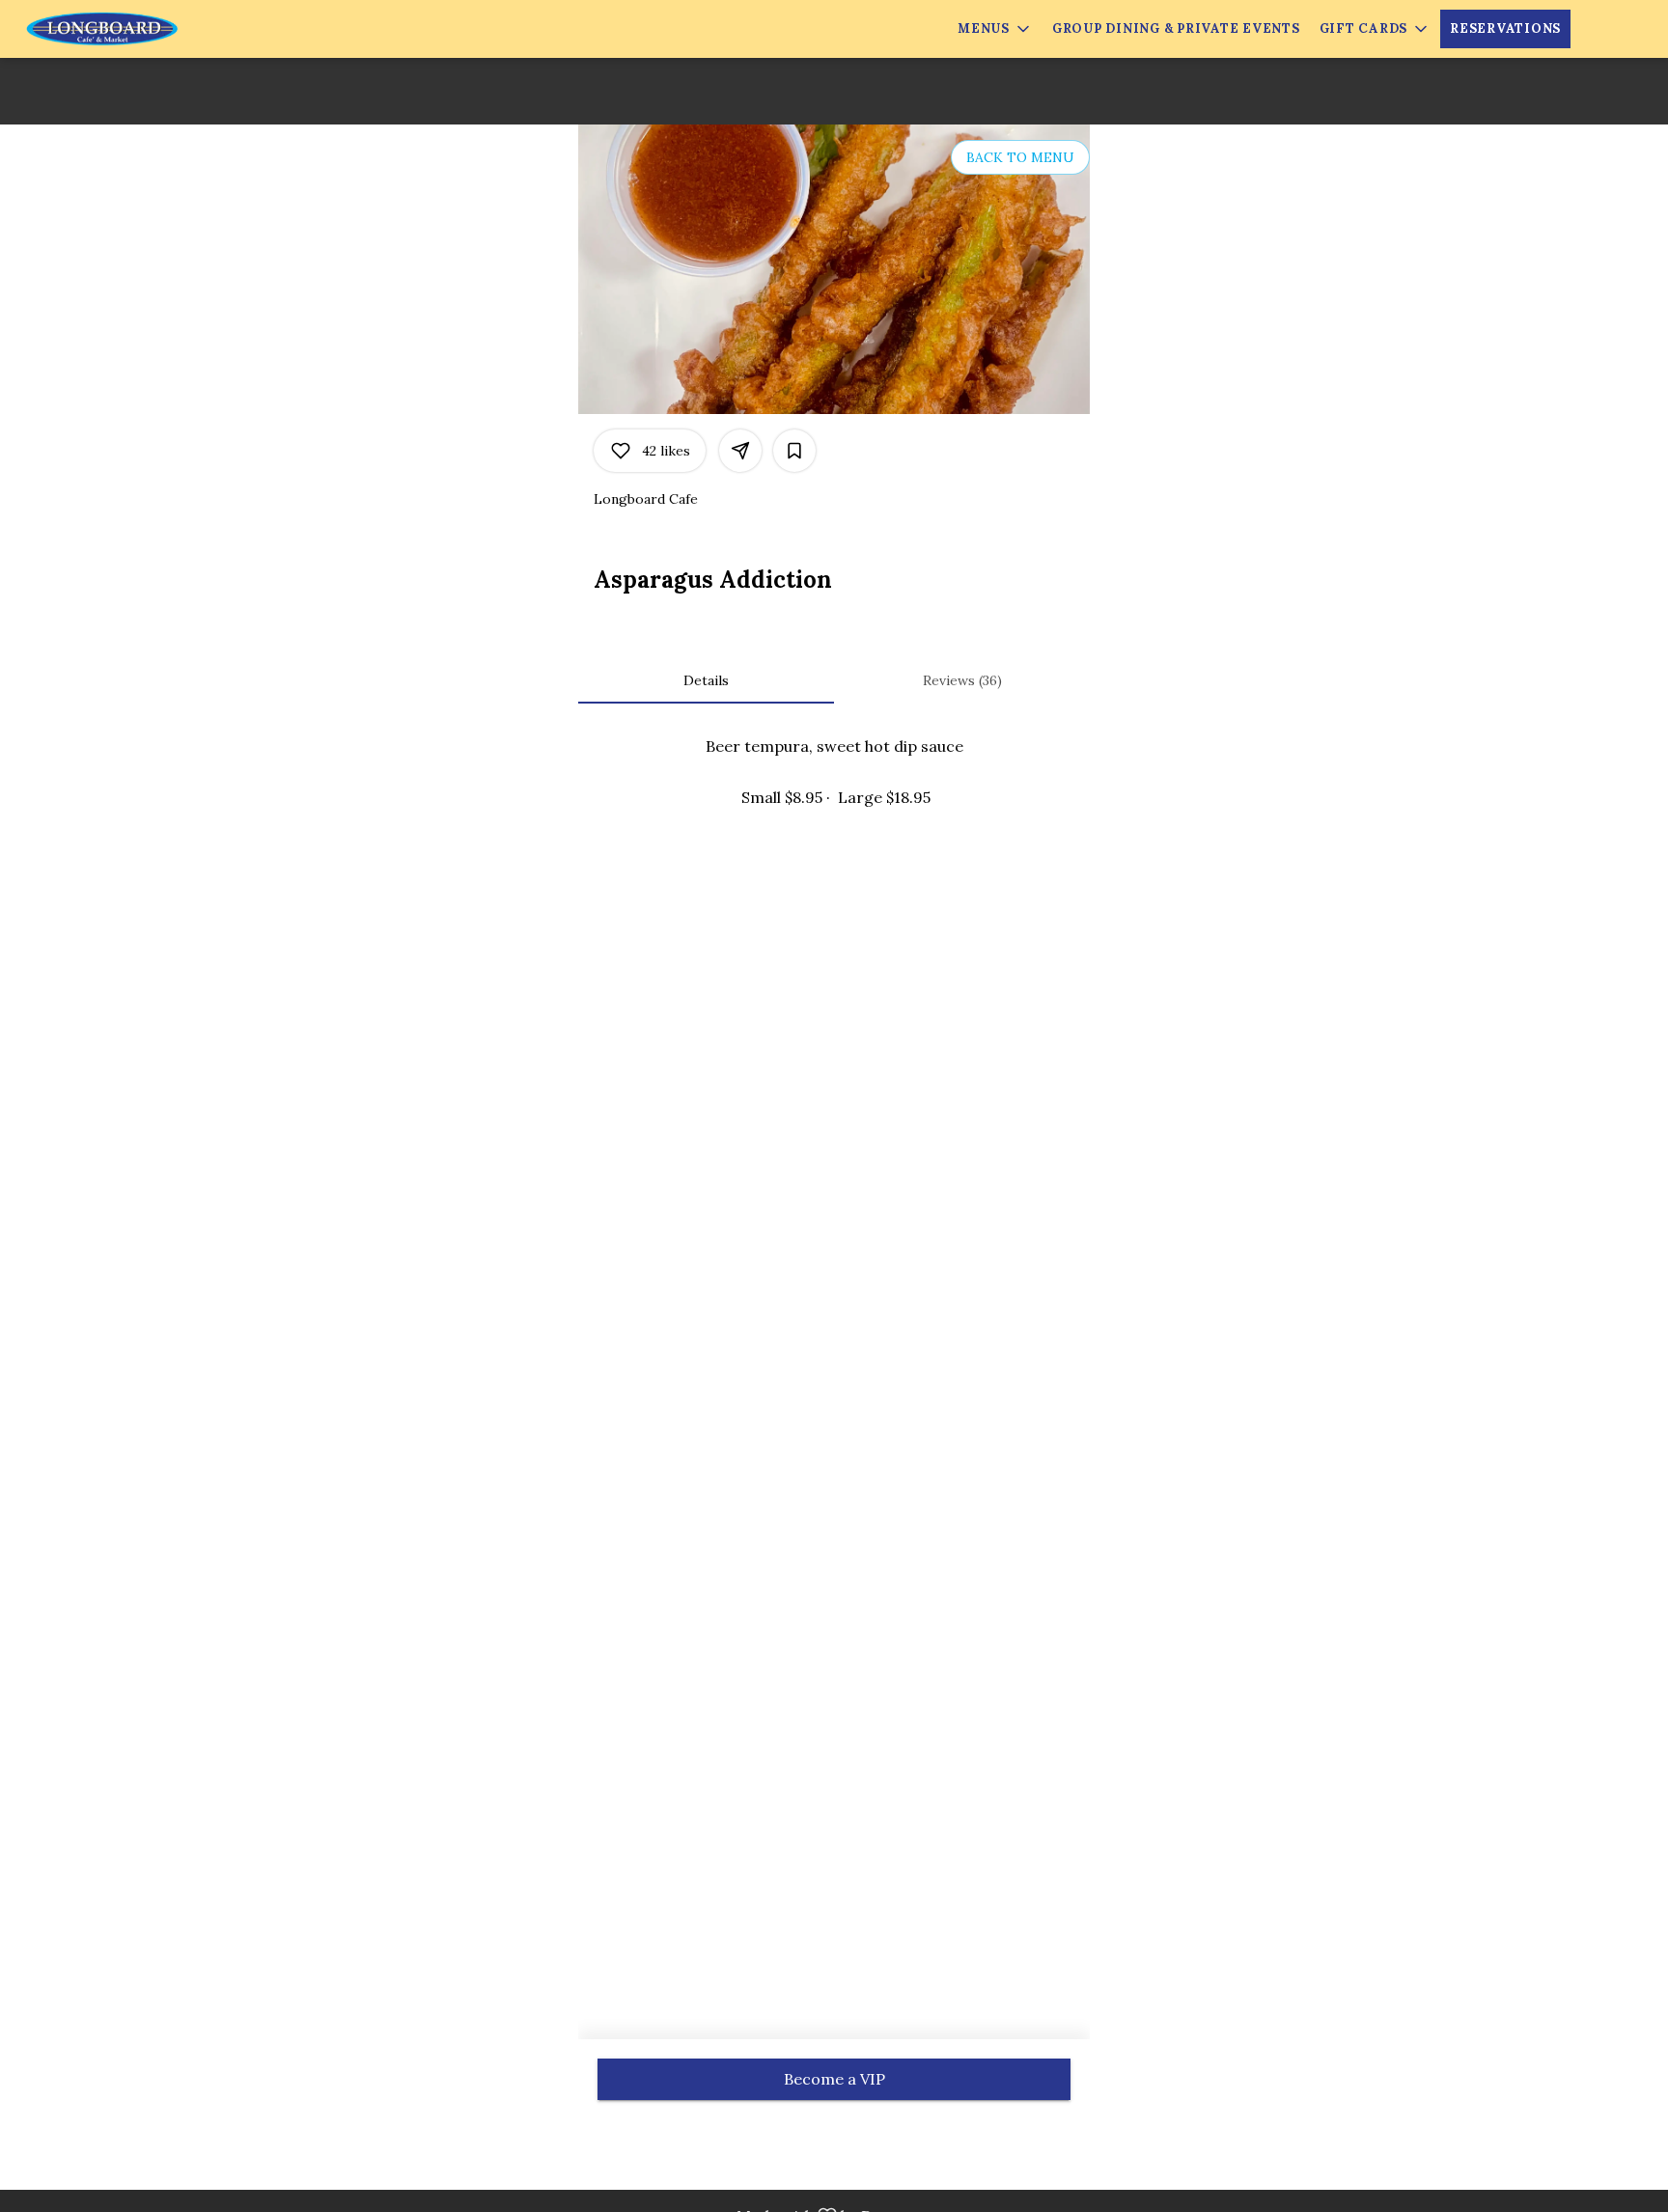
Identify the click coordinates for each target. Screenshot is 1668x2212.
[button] (995, 29)
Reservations (1505, 28)
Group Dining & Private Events (1176, 28)
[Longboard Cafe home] (102, 29)
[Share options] (740, 451)
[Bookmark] (794, 451)
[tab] (706, 680)
